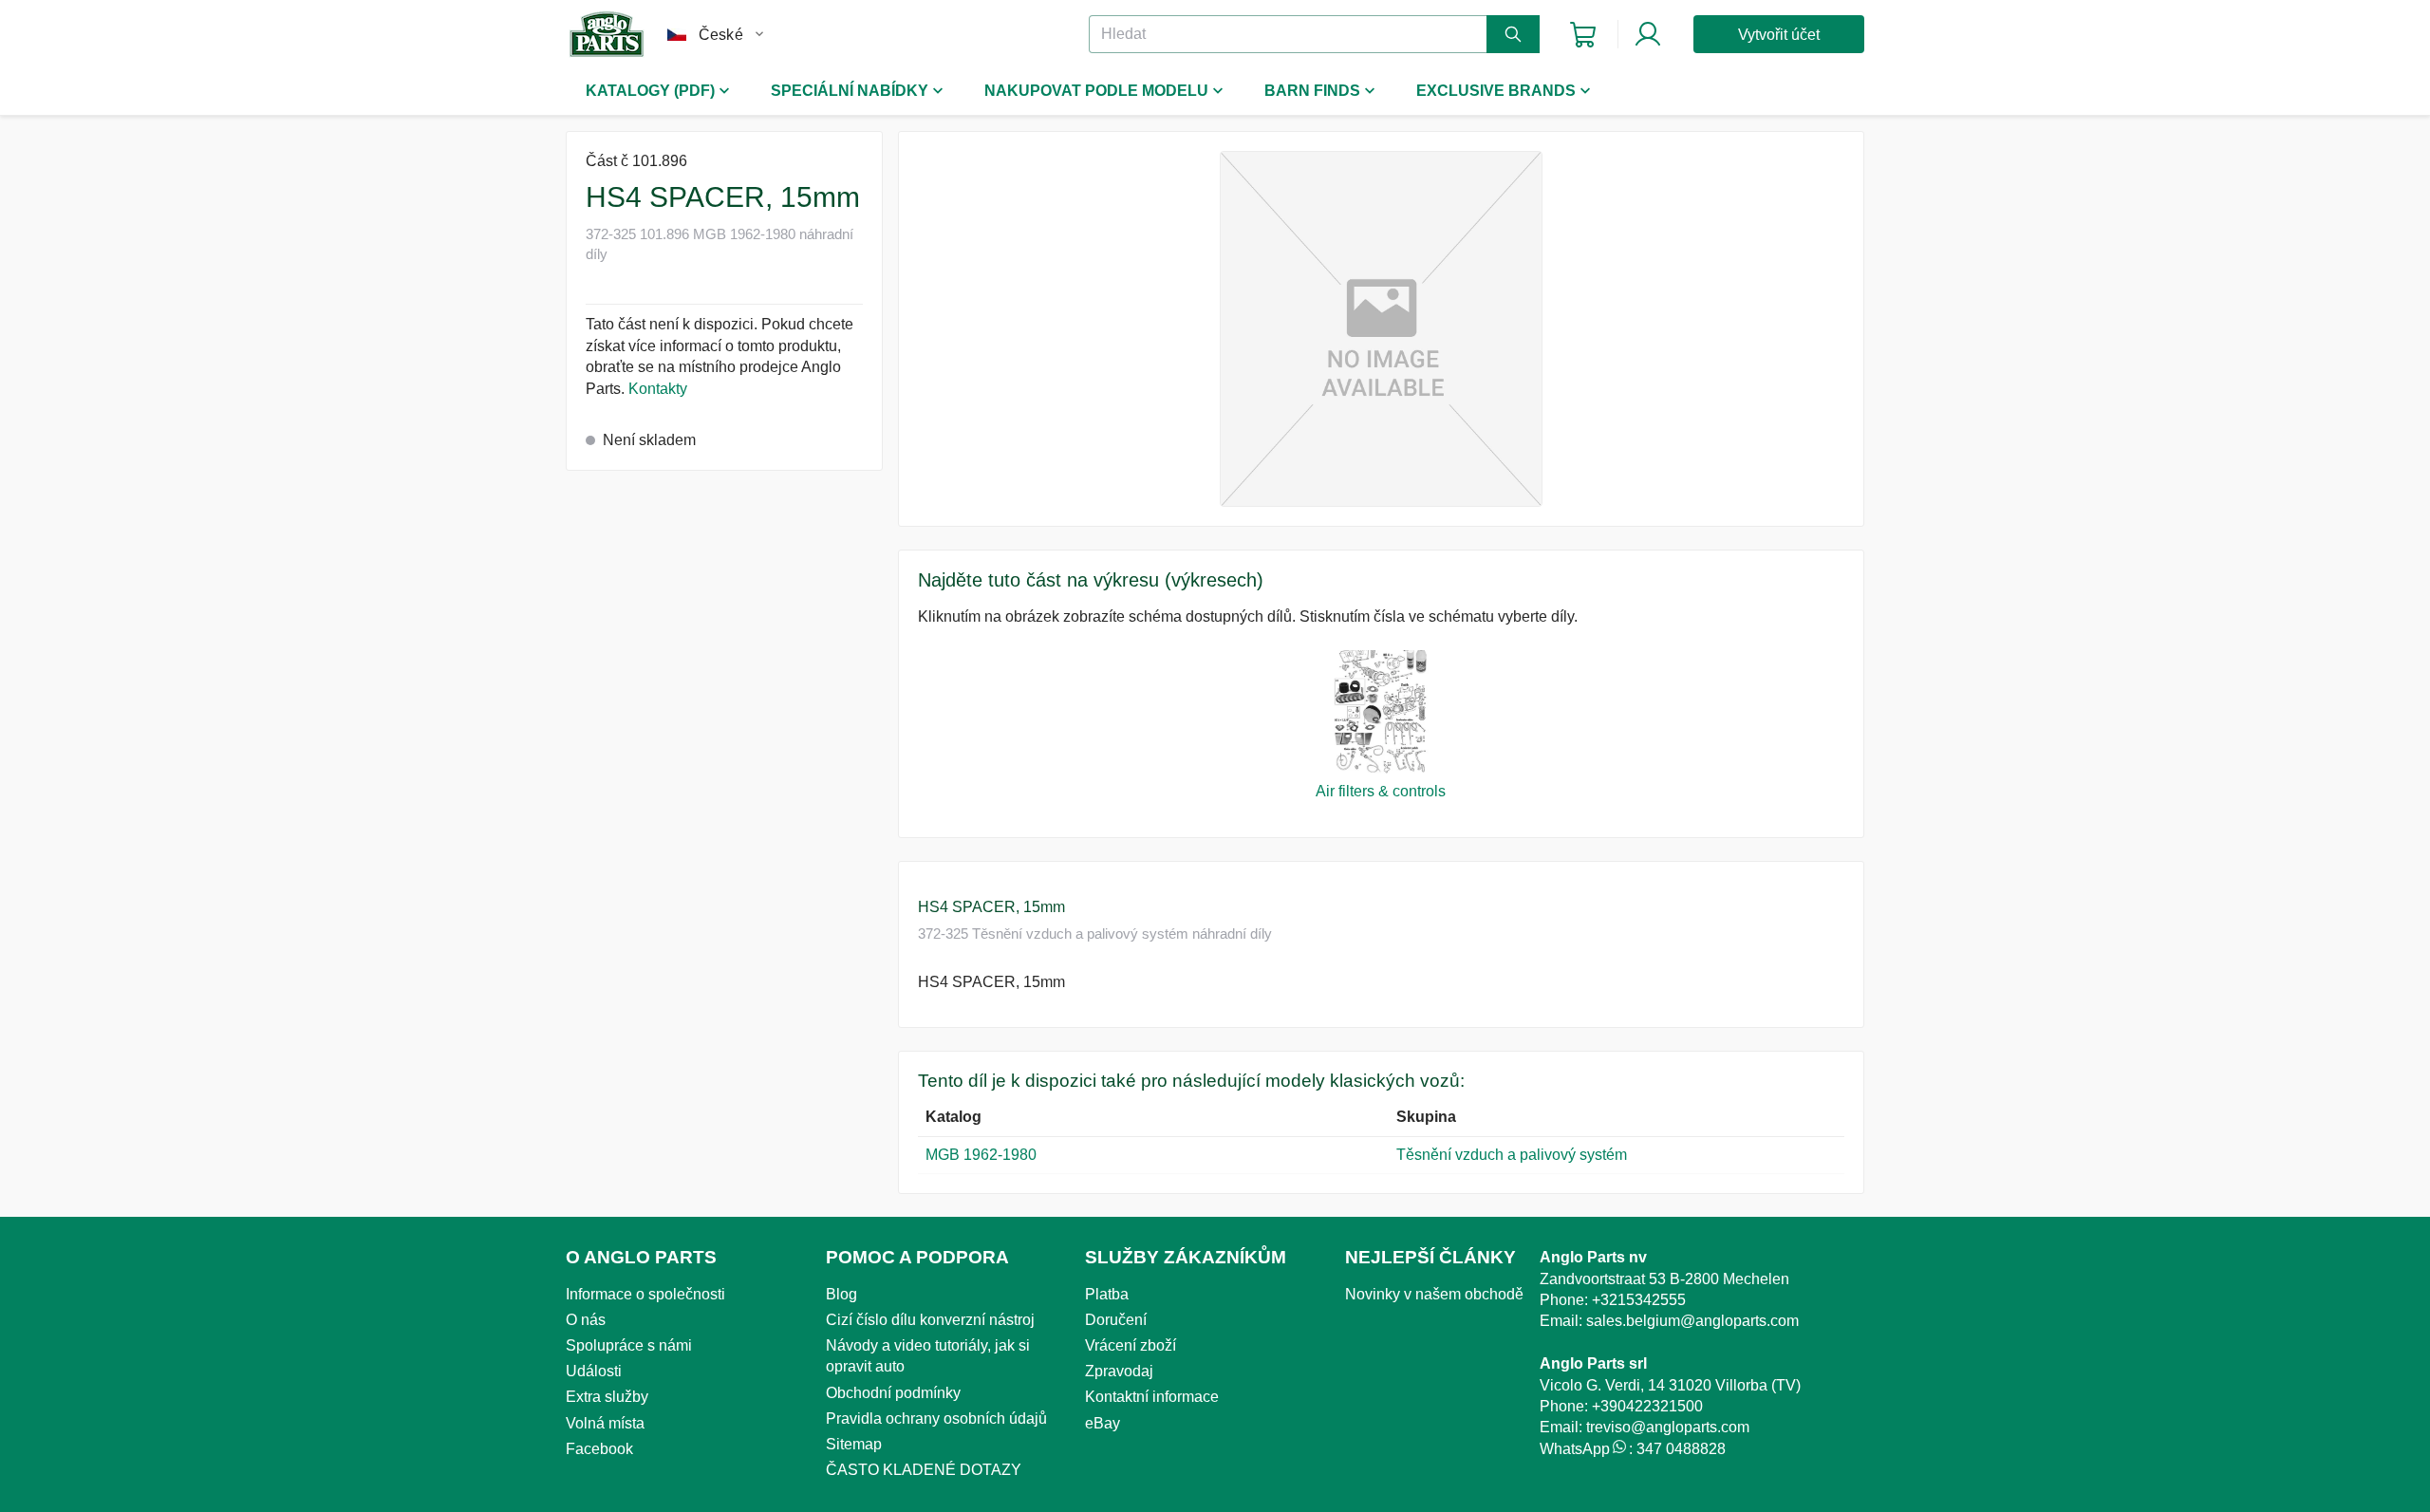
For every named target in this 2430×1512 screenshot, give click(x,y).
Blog (841, 1294)
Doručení (1116, 1320)
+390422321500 (1647, 1406)
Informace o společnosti (645, 1294)
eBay (1103, 1423)
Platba (1107, 1294)
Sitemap (854, 1444)
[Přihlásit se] (1648, 34)
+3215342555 (1639, 1300)
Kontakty (658, 389)
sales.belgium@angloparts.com (1692, 1321)
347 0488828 (1681, 1449)
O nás (586, 1320)
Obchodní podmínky (893, 1393)
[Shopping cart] (1583, 35)
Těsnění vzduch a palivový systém (1512, 1155)
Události (594, 1371)
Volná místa (605, 1423)
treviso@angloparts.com (1668, 1427)
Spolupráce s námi (629, 1345)
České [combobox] (721, 35)
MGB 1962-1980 (981, 1155)
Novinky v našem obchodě (1434, 1294)
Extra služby (607, 1397)
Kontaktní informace (1152, 1397)
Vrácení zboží (1131, 1345)
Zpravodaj (1119, 1371)
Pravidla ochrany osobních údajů (936, 1419)
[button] (1381, 329)
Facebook (599, 1449)
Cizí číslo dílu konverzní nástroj (930, 1320)
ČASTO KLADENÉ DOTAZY (924, 1470)
